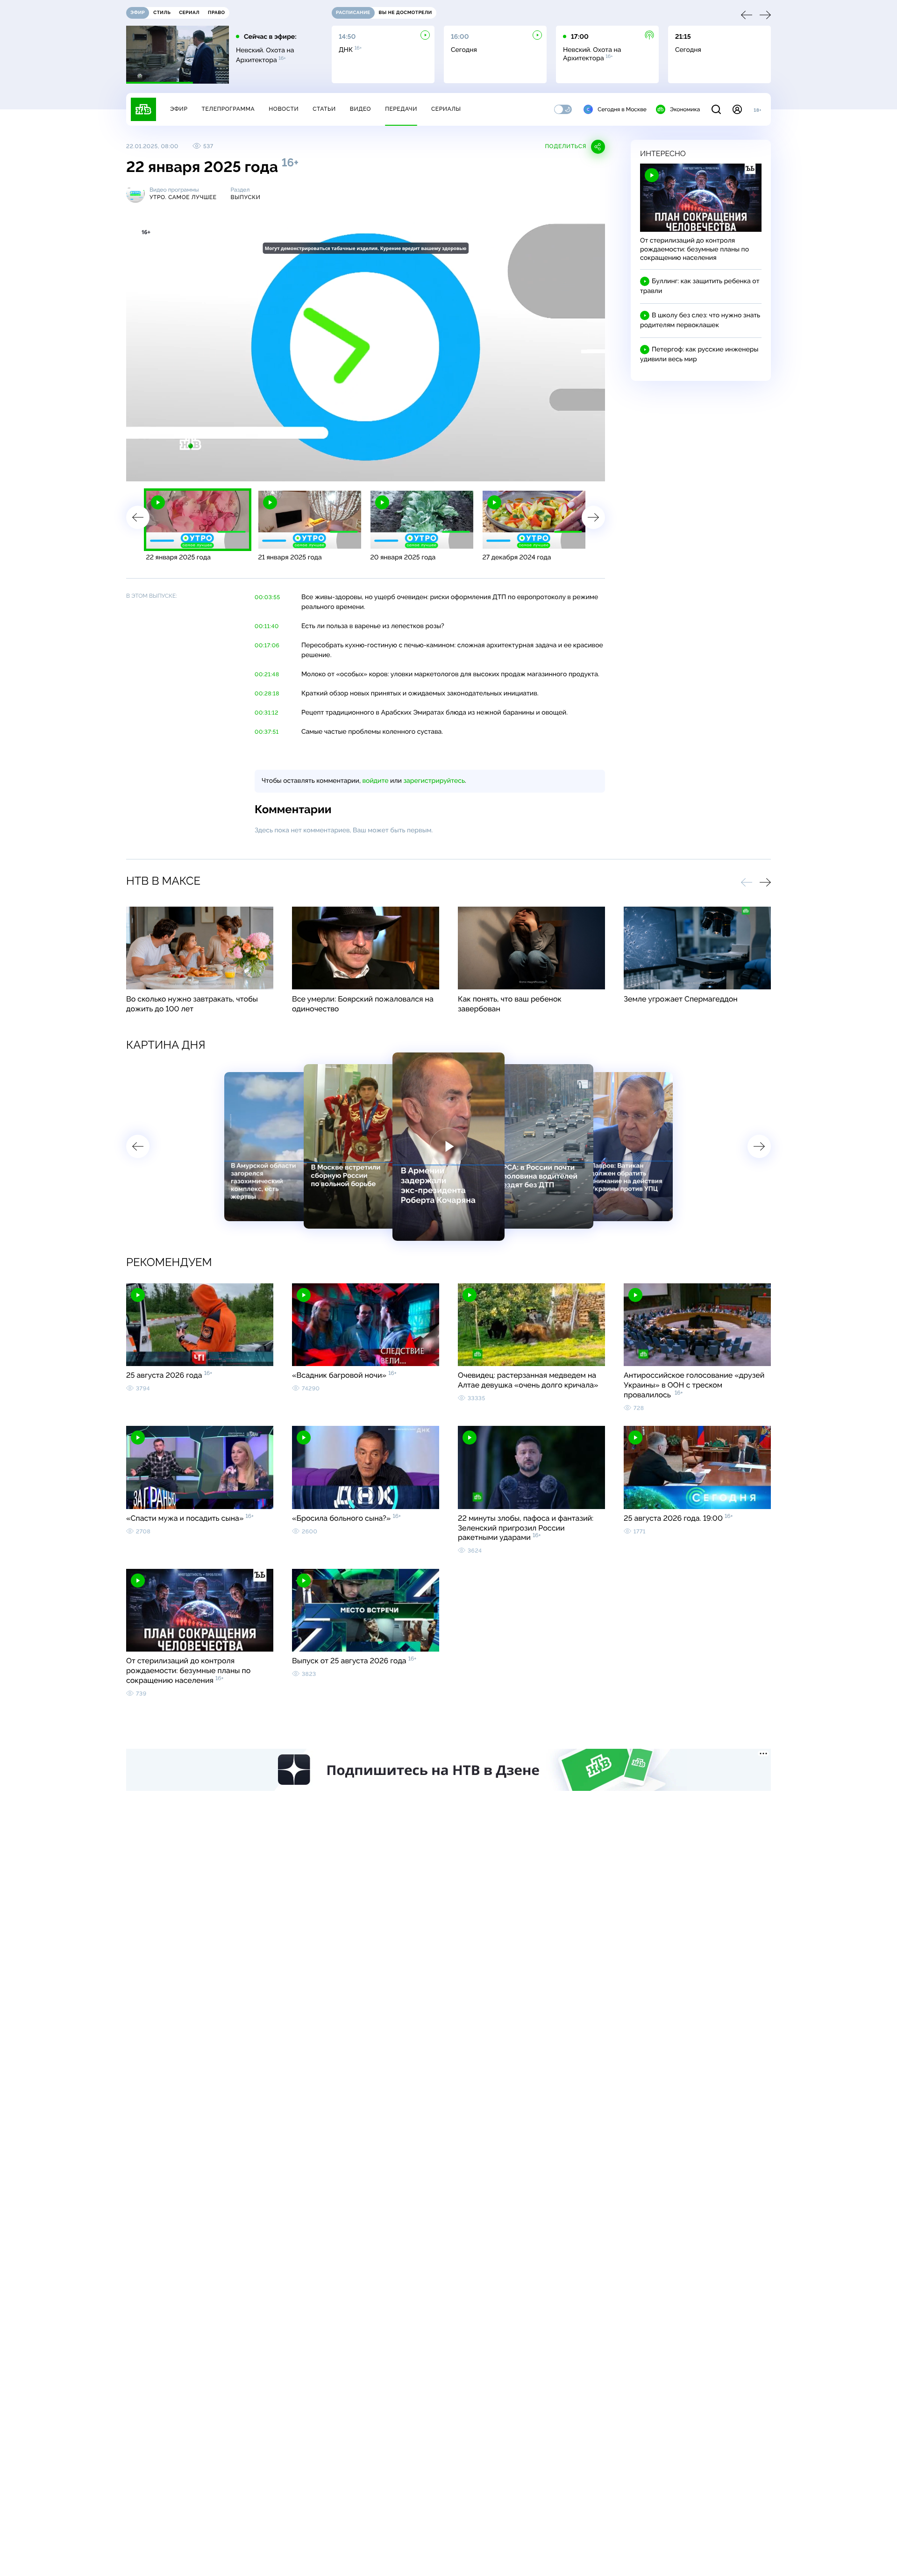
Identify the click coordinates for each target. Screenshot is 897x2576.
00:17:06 (267, 645)
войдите (375, 781)
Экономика (685, 109)
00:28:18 (267, 694)
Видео (360, 109)
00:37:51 (267, 732)
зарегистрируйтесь (434, 781)
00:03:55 (267, 597)
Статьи (324, 109)
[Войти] (737, 109)
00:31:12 (267, 713)
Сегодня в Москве (622, 109)
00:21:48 (267, 674)
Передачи (401, 109)
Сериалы (446, 109)
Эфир (179, 109)
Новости (284, 109)
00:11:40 (267, 626)
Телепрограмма (228, 109)
